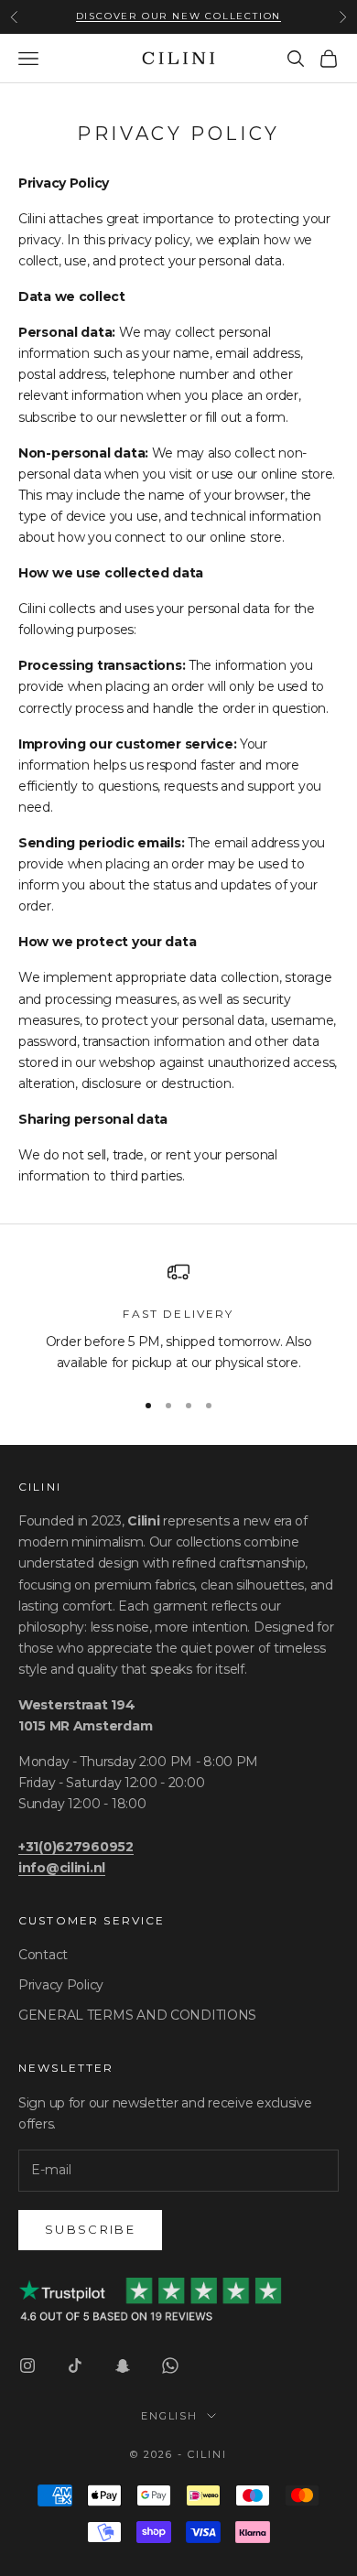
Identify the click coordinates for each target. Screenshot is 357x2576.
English (170, 2416)
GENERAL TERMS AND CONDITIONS (137, 2015)
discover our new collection (179, 16)
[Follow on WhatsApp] (170, 2366)
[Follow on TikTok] (75, 2366)
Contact (43, 1955)
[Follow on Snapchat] (123, 2366)
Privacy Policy (61, 1985)
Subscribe (90, 2229)
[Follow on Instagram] (27, 2366)
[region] (178, 1317)
